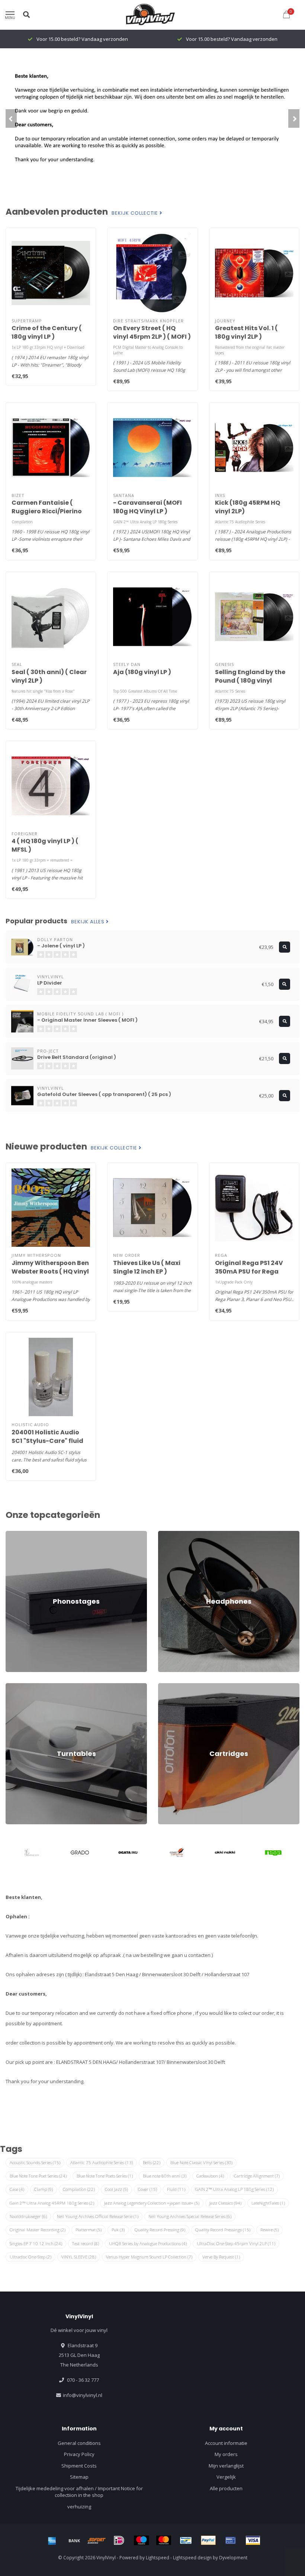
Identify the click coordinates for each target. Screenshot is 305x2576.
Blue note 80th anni (165, 2176)
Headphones (173, 1534)
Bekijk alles (89, 922)
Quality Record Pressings (223, 2230)
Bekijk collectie (136, 213)
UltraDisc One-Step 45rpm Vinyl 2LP (236, 2243)
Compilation (79, 2189)
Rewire (269, 2230)
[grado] (80, 1853)
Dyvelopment (233, 2557)
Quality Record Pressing (160, 2230)
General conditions (79, 2443)
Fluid (176, 2189)
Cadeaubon (210, 2176)
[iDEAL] (119, 2540)
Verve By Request (221, 2257)
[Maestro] (141, 2540)
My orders (226, 2454)
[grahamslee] (32, 1853)
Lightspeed (158, 2557)
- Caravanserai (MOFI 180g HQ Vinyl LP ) (147, 507)
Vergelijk (226, 2477)
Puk (118, 2230)
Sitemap (79, 2477)
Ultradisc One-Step (30, 2257)
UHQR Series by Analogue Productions (148, 2243)
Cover (147, 2189)
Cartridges (170, 1687)
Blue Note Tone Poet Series (38, 2176)
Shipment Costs (79, 2466)
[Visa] (253, 2540)
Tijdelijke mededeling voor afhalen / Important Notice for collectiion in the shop (79, 2492)
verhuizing (79, 2507)
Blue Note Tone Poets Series (105, 2176)
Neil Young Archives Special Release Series (190, 2216)
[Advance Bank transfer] (74, 2540)
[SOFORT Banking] (97, 2540)
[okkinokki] (225, 1853)
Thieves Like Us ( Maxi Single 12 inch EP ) (147, 1267)
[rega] (273, 1853)
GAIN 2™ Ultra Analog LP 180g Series (235, 2189)
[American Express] (52, 2540)
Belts (152, 2162)
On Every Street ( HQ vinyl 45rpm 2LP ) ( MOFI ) (152, 332)
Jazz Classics (225, 2203)
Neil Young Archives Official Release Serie (98, 2216)
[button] (11, 118)
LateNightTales (268, 2203)
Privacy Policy (79, 2454)
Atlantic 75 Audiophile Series (102, 2162)
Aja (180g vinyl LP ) (142, 672)
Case (17, 2189)
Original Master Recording (38, 2230)
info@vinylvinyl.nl (83, 2395)
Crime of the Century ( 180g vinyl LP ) (47, 332)
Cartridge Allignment (257, 2176)
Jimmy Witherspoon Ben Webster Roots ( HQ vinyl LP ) (50, 1271)
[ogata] (128, 1853)
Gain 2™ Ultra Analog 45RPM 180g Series (52, 2203)
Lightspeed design (192, 2557)
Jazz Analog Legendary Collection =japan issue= (152, 2203)
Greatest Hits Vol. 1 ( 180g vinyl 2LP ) (246, 332)
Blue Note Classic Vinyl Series (201, 2162)
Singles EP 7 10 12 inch (36, 2243)
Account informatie (226, 2443)
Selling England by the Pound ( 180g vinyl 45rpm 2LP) (250, 681)
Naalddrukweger (28, 2216)
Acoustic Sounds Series (35, 2162)
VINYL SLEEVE (79, 2257)
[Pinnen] (231, 2540)
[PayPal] (208, 2540)
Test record (86, 2243)
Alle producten (226, 2488)
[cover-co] (177, 1853)
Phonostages (21, 1534)
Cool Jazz (116, 2189)
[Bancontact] (186, 2540)
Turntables (18, 1687)
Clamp (44, 2189)
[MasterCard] (164, 2540)
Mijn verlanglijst (226, 2466)
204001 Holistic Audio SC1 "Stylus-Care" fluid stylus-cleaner (47, 1441)
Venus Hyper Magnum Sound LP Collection (149, 2257)
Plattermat (89, 2230)
